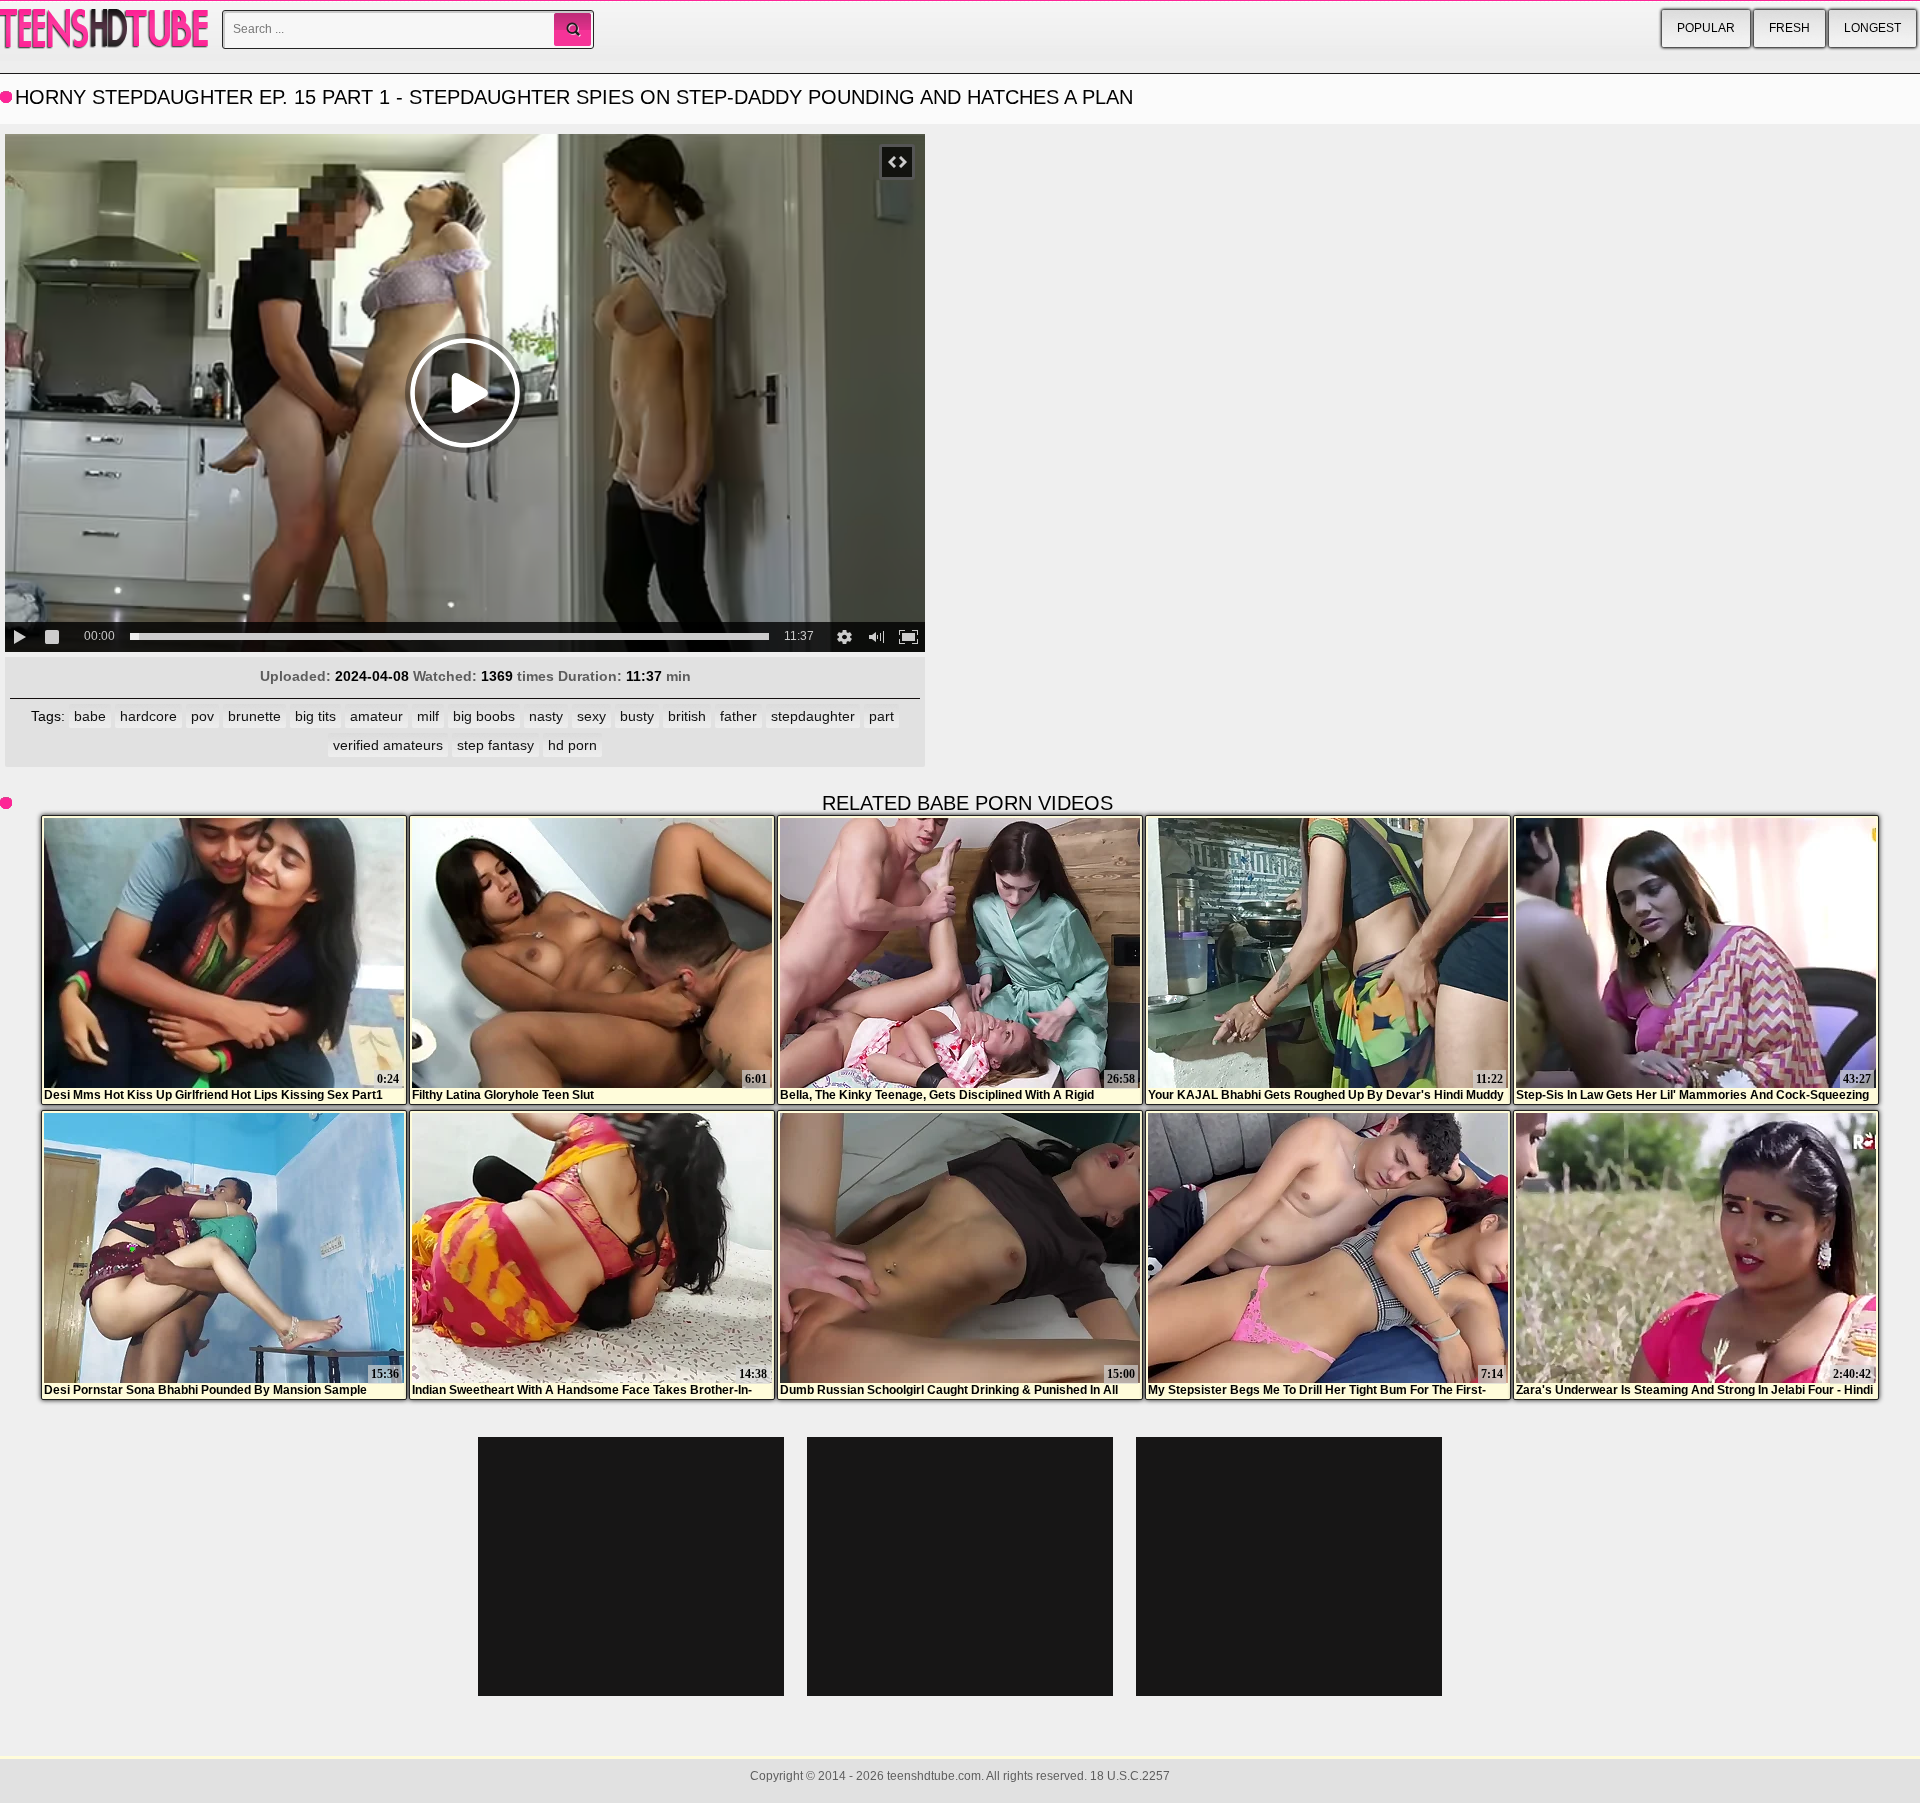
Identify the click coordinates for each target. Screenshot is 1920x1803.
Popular (1706, 28)
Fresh (1789, 28)
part (881, 716)
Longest (1872, 28)
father (738, 716)
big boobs (484, 716)
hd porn (572, 745)
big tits (315, 716)
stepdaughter (813, 716)
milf (428, 716)
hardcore (148, 716)
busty (637, 716)
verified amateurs (388, 745)
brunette (254, 716)
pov (202, 716)
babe (90, 716)
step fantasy (495, 745)
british (687, 716)
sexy (591, 716)
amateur (376, 716)
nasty (546, 716)
